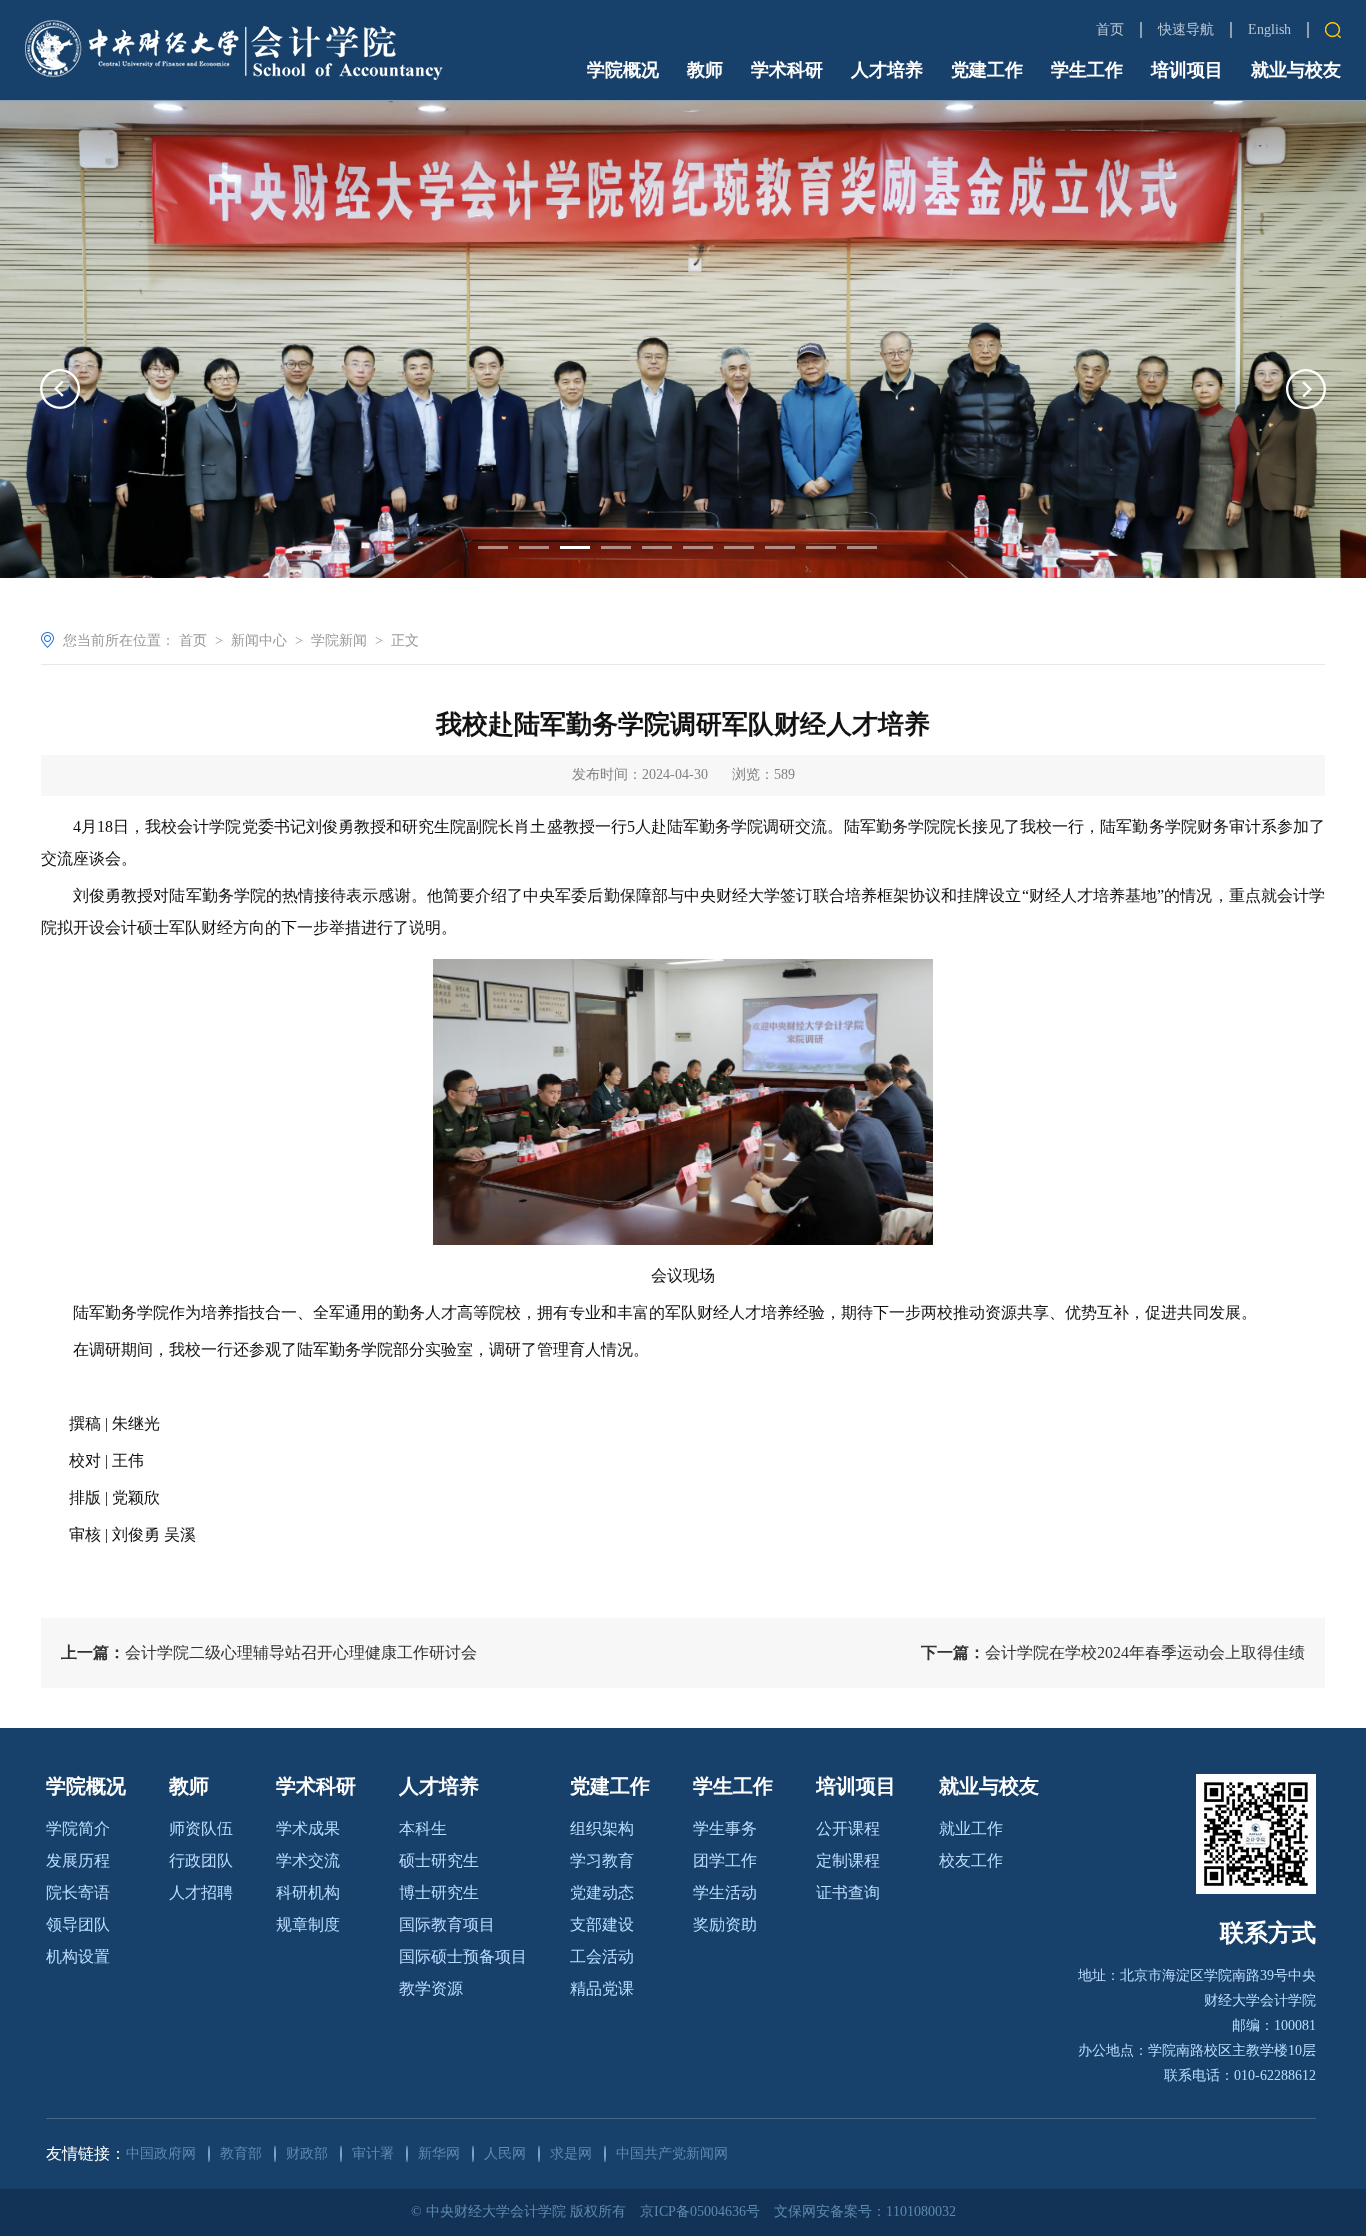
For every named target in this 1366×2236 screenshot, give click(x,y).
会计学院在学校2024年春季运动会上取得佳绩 (1113, 1652)
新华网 (439, 2153)
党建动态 (602, 1892)
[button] (60, 389)
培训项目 (1187, 70)
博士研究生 (439, 1892)
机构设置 (78, 1956)
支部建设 (602, 1924)
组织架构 (602, 1828)
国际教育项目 (447, 1924)
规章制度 (308, 1924)
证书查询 (848, 1892)
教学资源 (431, 1988)
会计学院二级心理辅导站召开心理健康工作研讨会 (269, 1652)
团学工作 (725, 1860)
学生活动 (725, 1892)
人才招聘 (201, 1892)
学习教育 (602, 1860)
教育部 (241, 2153)
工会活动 (602, 1956)
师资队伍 (201, 1828)
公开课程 (848, 1828)
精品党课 (602, 1988)
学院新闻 (339, 640)
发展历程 (78, 1860)
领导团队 (78, 1924)
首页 (1110, 29)
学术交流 (308, 1860)
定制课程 (848, 1860)
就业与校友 (1296, 70)
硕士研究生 (439, 1860)
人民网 (505, 2153)
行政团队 (201, 1860)
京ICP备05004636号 (700, 2211)
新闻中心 (259, 640)
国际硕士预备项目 (463, 1956)
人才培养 (887, 70)
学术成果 (308, 1828)
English (1269, 29)
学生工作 (1087, 70)
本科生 (423, 1828)
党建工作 (987, 70)
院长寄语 (78, 1892)
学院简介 (78, 1828)
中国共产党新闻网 (672, 2153)
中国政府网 (161, 2153)
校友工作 (971, 1860)
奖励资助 (725, 1924)
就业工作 (971, 1828)
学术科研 (787, 70)
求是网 (571, 2153)
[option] (683, 339)
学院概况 (623, 70)
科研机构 (308, 1892)
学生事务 (725, 1828)
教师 (705, 70)
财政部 (307, 2153)
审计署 (373, 2153)
